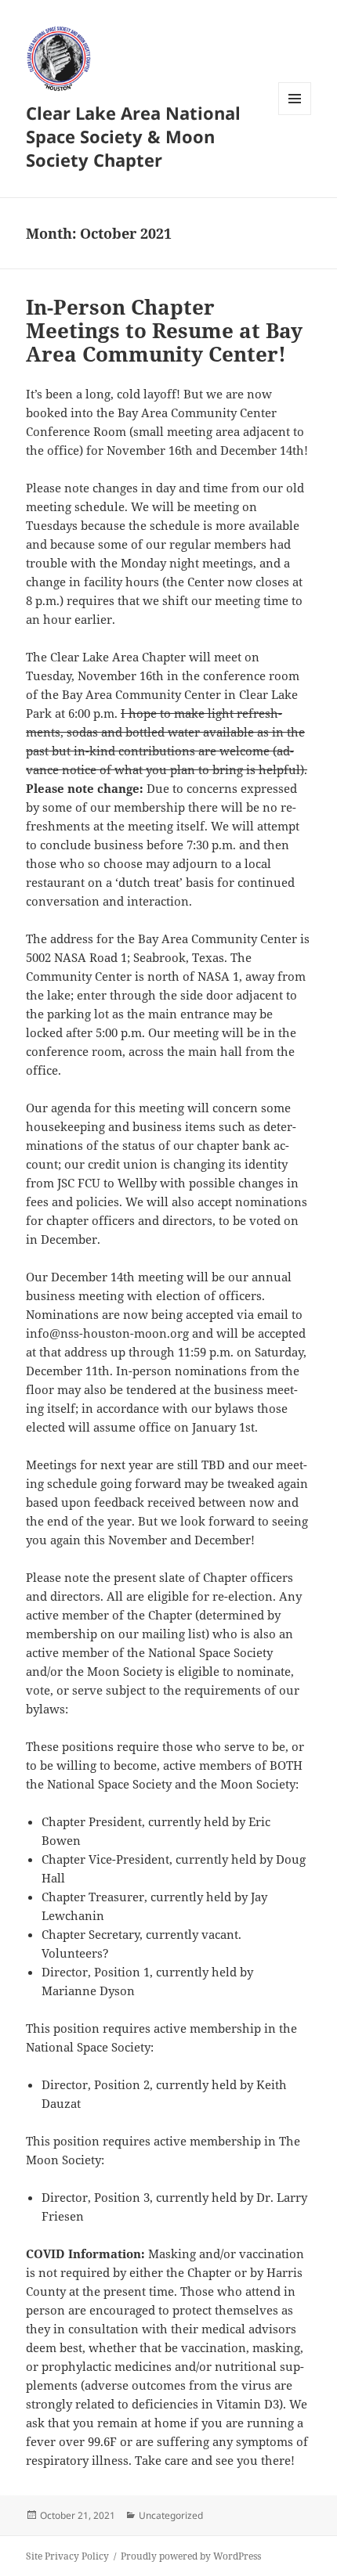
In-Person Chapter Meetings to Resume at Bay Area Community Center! (164, 330)
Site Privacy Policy (67, 2556)
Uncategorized (171, 2515)
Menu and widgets (295, 115)
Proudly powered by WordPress (191, 2556)
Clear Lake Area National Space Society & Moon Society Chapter (133, 136)
